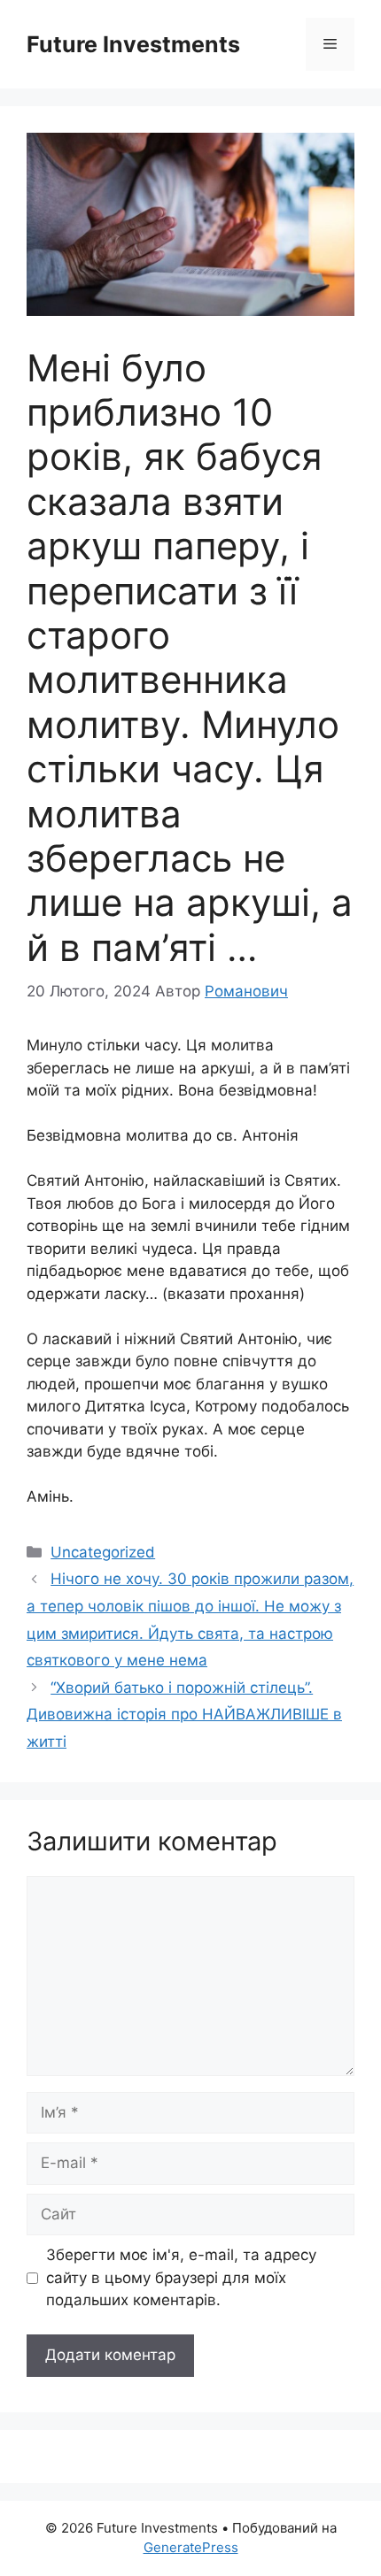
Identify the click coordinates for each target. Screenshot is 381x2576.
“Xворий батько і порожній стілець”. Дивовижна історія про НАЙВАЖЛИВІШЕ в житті (184, 1715)
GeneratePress (191, 2547)
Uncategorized (103, 1552)
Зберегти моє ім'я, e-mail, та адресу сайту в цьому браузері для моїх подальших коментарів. (181, 2277)
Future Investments (133, 44)
